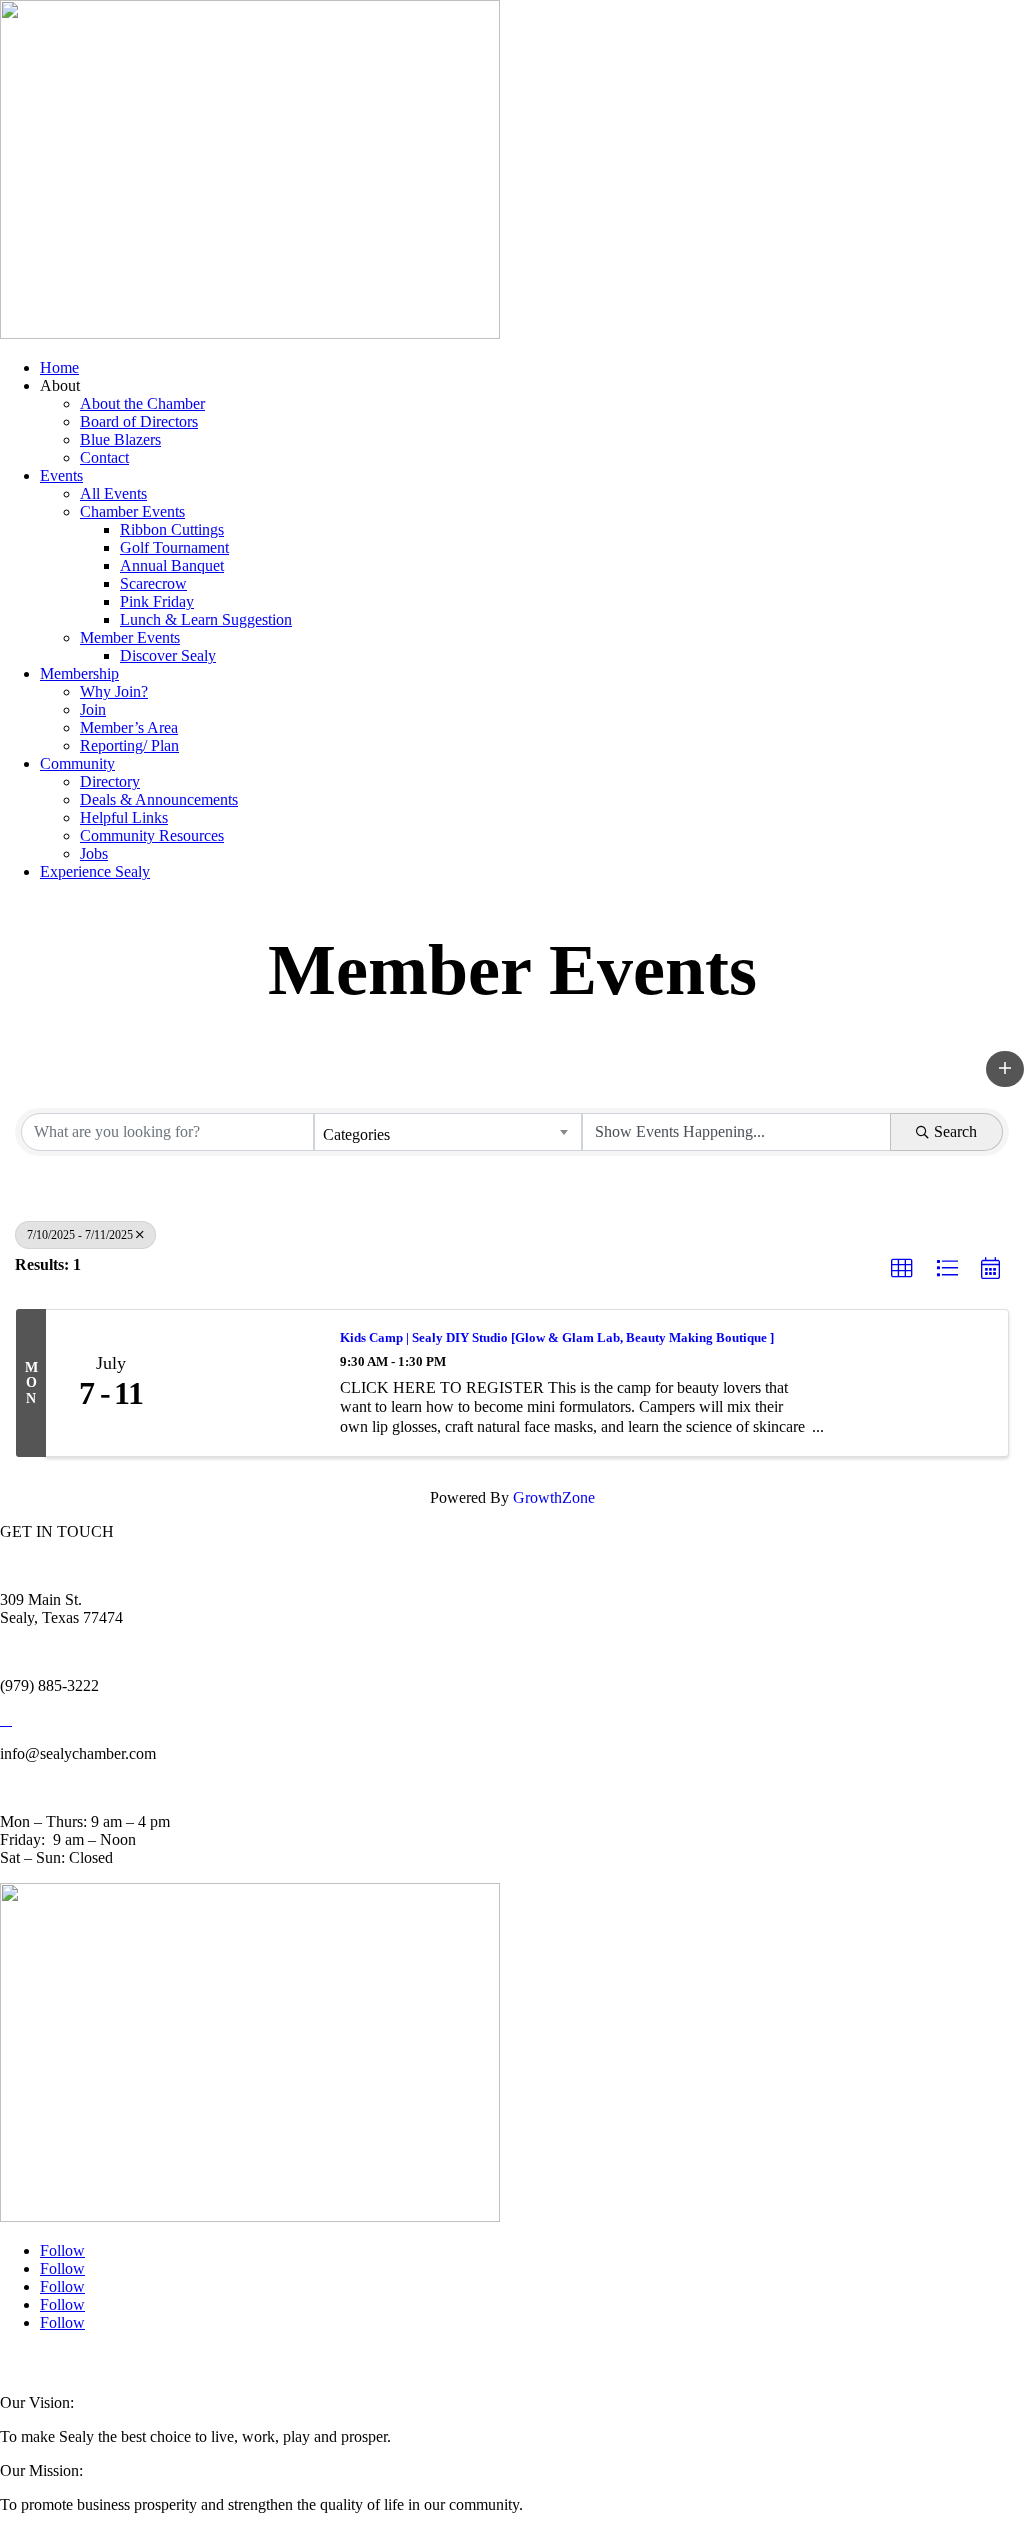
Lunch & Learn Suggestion (206, 619)
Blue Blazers (120, 439)
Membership (79, 673)
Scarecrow (153, 583)
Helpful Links (124, 817)
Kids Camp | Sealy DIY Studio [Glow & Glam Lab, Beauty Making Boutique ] (557, 1337)
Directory (110, 781)
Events (61, 475)
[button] (1005, 1069)
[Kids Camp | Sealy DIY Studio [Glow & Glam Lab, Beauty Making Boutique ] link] (248, 1383)
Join (93, 709)
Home (59, 367)
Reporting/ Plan (129, 745)
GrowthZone (554, 1497)
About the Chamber (142, 403)
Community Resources (152, 835)
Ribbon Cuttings (172, 529)
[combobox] (447, 1132)
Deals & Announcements (159, 799)
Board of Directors (139, 421)
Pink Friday (157, 601)
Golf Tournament (174, 547)
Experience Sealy (95, 871)
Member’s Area (129, 727)
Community (77, 763)
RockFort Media (399, 2363)
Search (955, 1131)
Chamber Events (132, 511)
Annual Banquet (172, 565)
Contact (104, 457)
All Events (113, 493)
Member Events (130, 637)
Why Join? (114, 691)
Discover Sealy (168, 655)
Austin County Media (247, 2363)
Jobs (94, 853)
